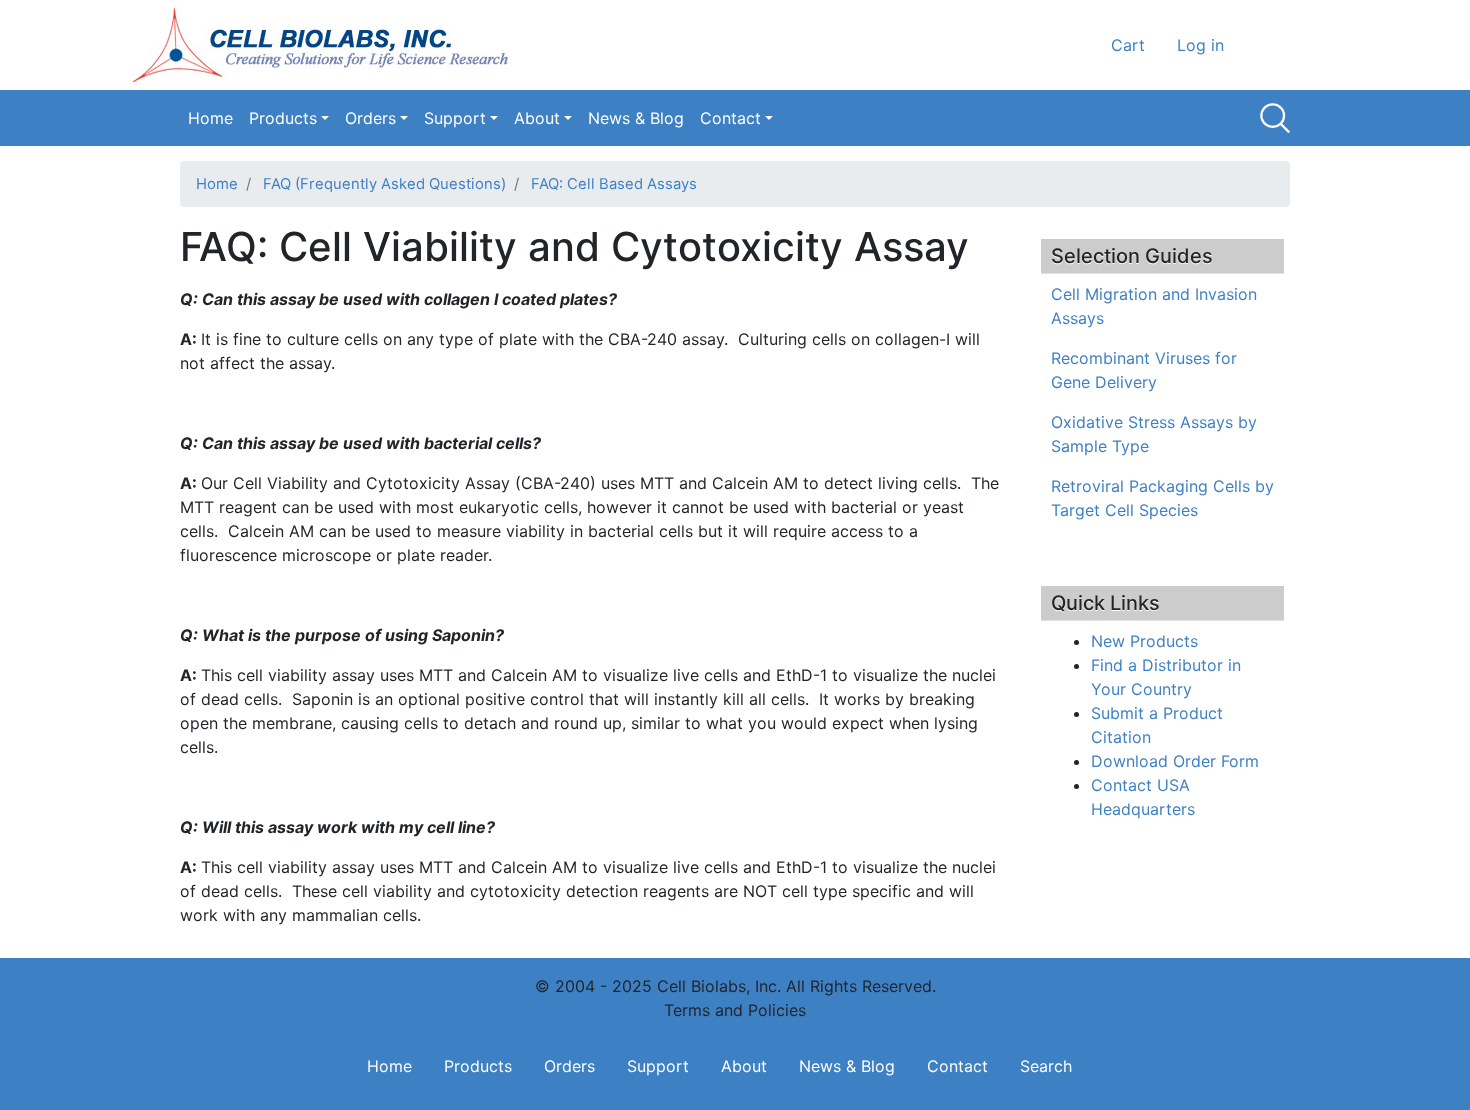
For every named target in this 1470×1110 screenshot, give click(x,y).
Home (210, 118)
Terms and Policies (735, 1010)
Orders (370, 118)
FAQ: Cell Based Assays (614, 184)
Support (455, 118)
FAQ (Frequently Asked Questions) (384, 184)
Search (1275, 118)
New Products (1144, 641)
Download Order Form (1175, 761)
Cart (1128, 45)
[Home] (327, 45)
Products (283, 118)
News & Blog (636, 118)
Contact (730, 118)
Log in (1200, 45)
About (537, 118)
